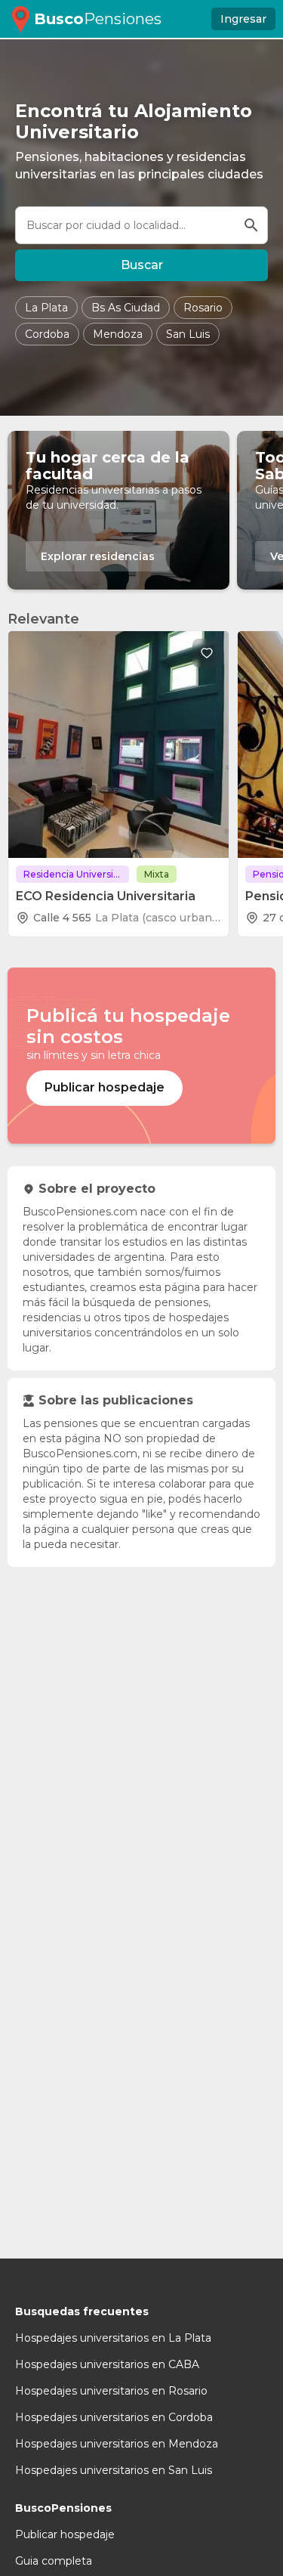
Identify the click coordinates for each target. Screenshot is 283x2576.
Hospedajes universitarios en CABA (107, 2364)
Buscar (142, 265)
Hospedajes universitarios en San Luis (114, 2470)
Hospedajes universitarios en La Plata (113, 2338)
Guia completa (54, 2561)
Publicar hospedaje (65, 2534)
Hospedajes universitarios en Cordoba (114, 2417)
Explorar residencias (98, 556)
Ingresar (243, 19)
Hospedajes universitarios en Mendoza (117, 2444)
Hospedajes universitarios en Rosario (111, 2391)
